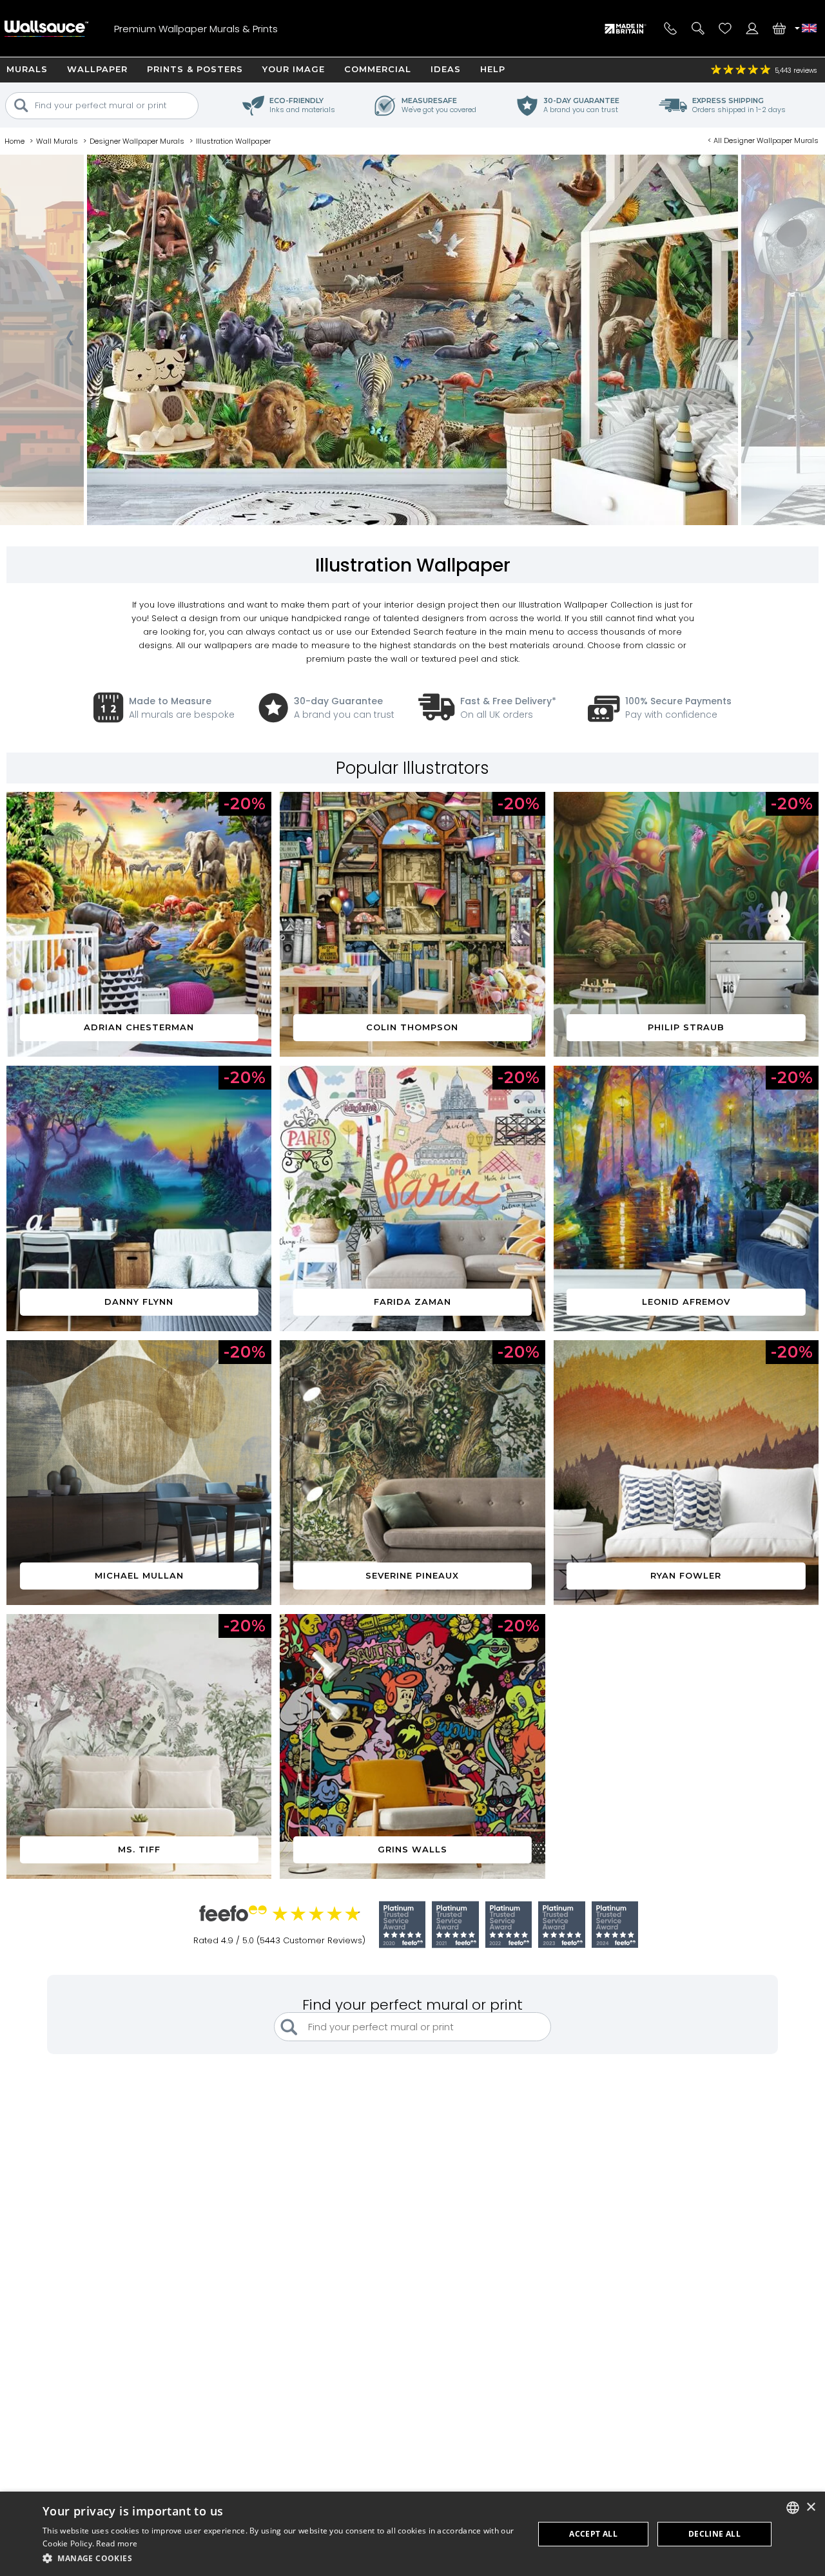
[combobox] (793, 2508)
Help (493, 69)
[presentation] (69, 341)
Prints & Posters (195, 69)
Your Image (294, 69)
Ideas (446, 69)
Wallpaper (97, 69)
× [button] (810, 2507)
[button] (281, 2558)
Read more (117, 2543)
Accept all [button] (593, 2534)
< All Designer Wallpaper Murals (763, 140)
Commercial (378, 69)
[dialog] (412, 2534)
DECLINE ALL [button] (714, 2534)
